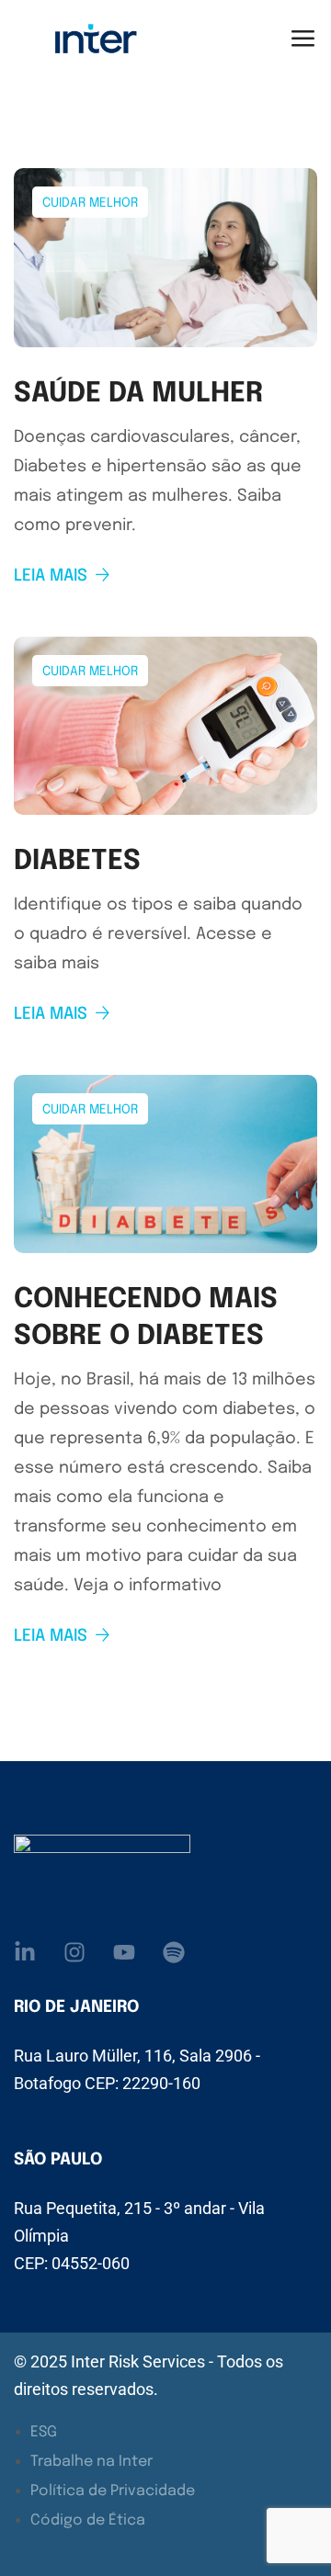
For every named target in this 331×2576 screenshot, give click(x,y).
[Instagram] (74, 1952)
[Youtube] (124, 1952)
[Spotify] (174, 1952)
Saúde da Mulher (138, 394)
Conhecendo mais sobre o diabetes (146, 1318)
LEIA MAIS (51, 576)
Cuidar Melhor (90, 203)
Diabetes (77, 861)
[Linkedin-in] (25, 1952)
